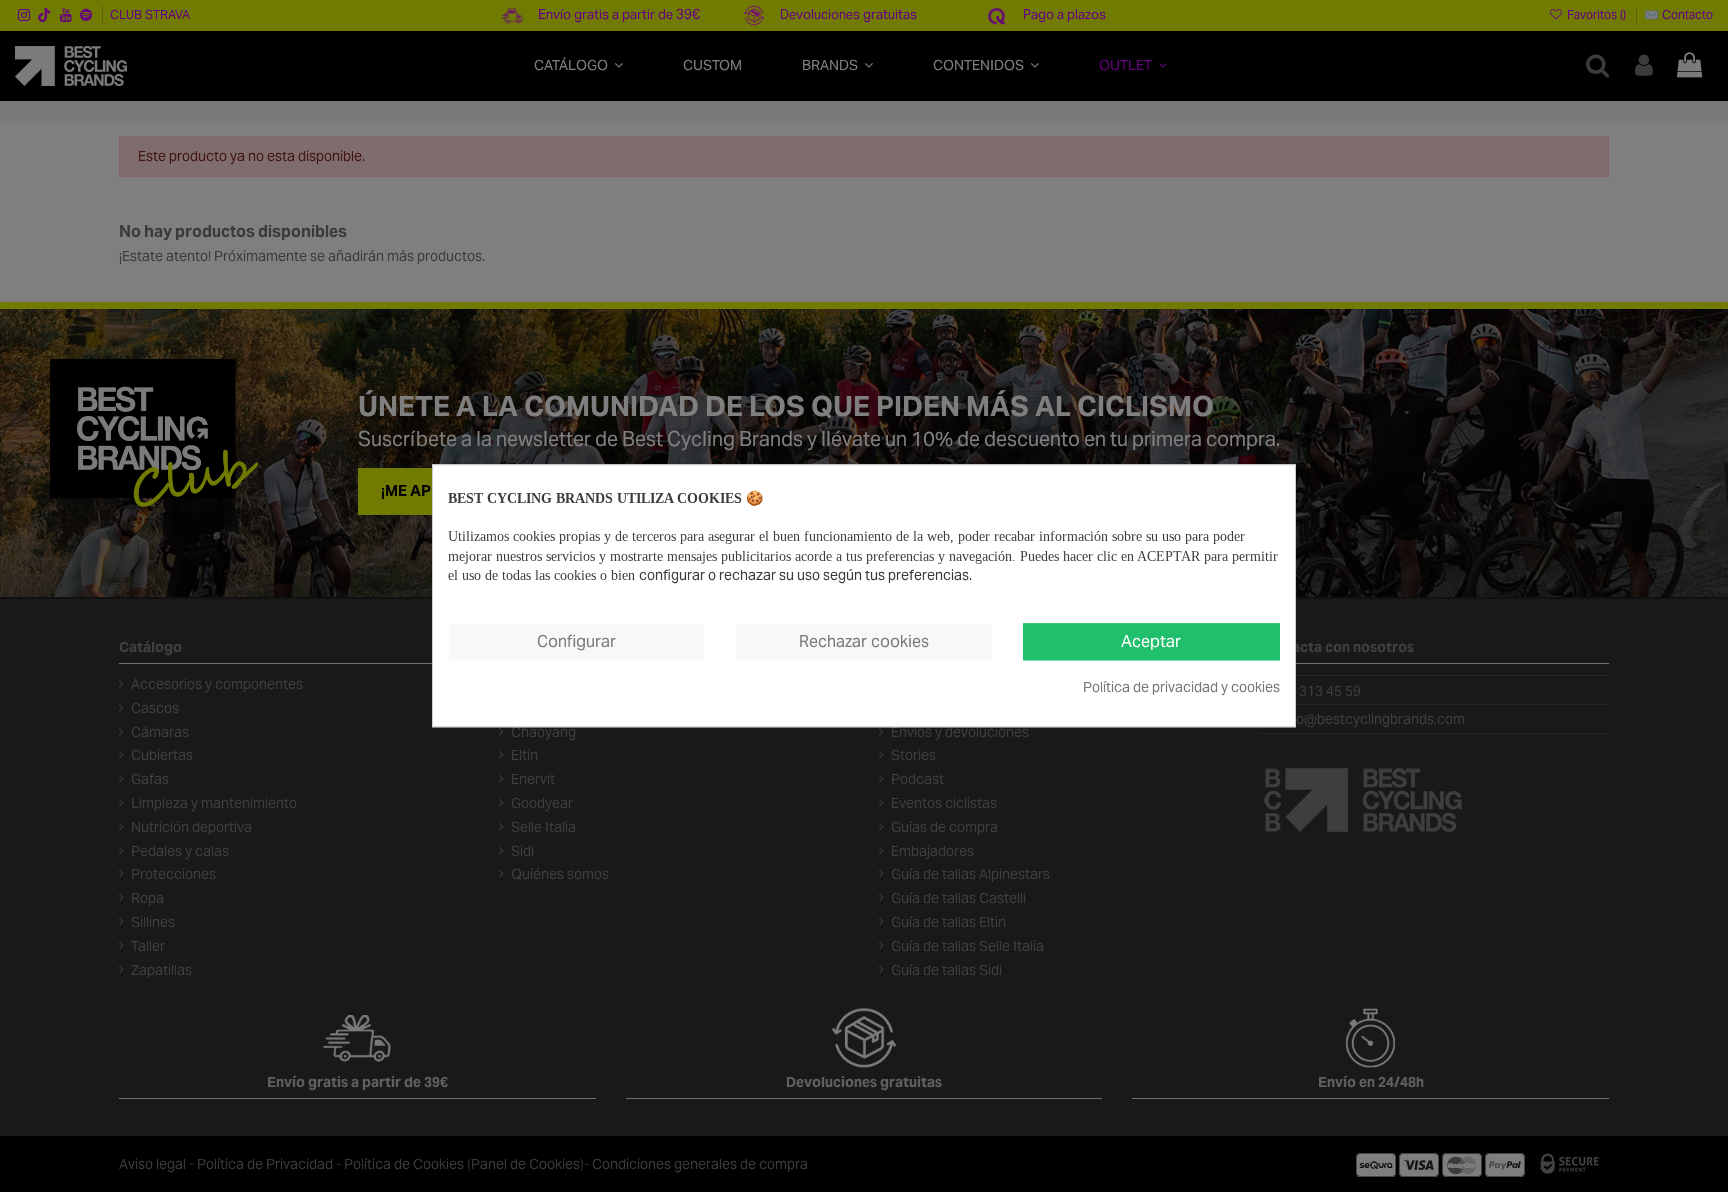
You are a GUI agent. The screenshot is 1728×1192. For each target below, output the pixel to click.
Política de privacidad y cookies (1181, 687)
